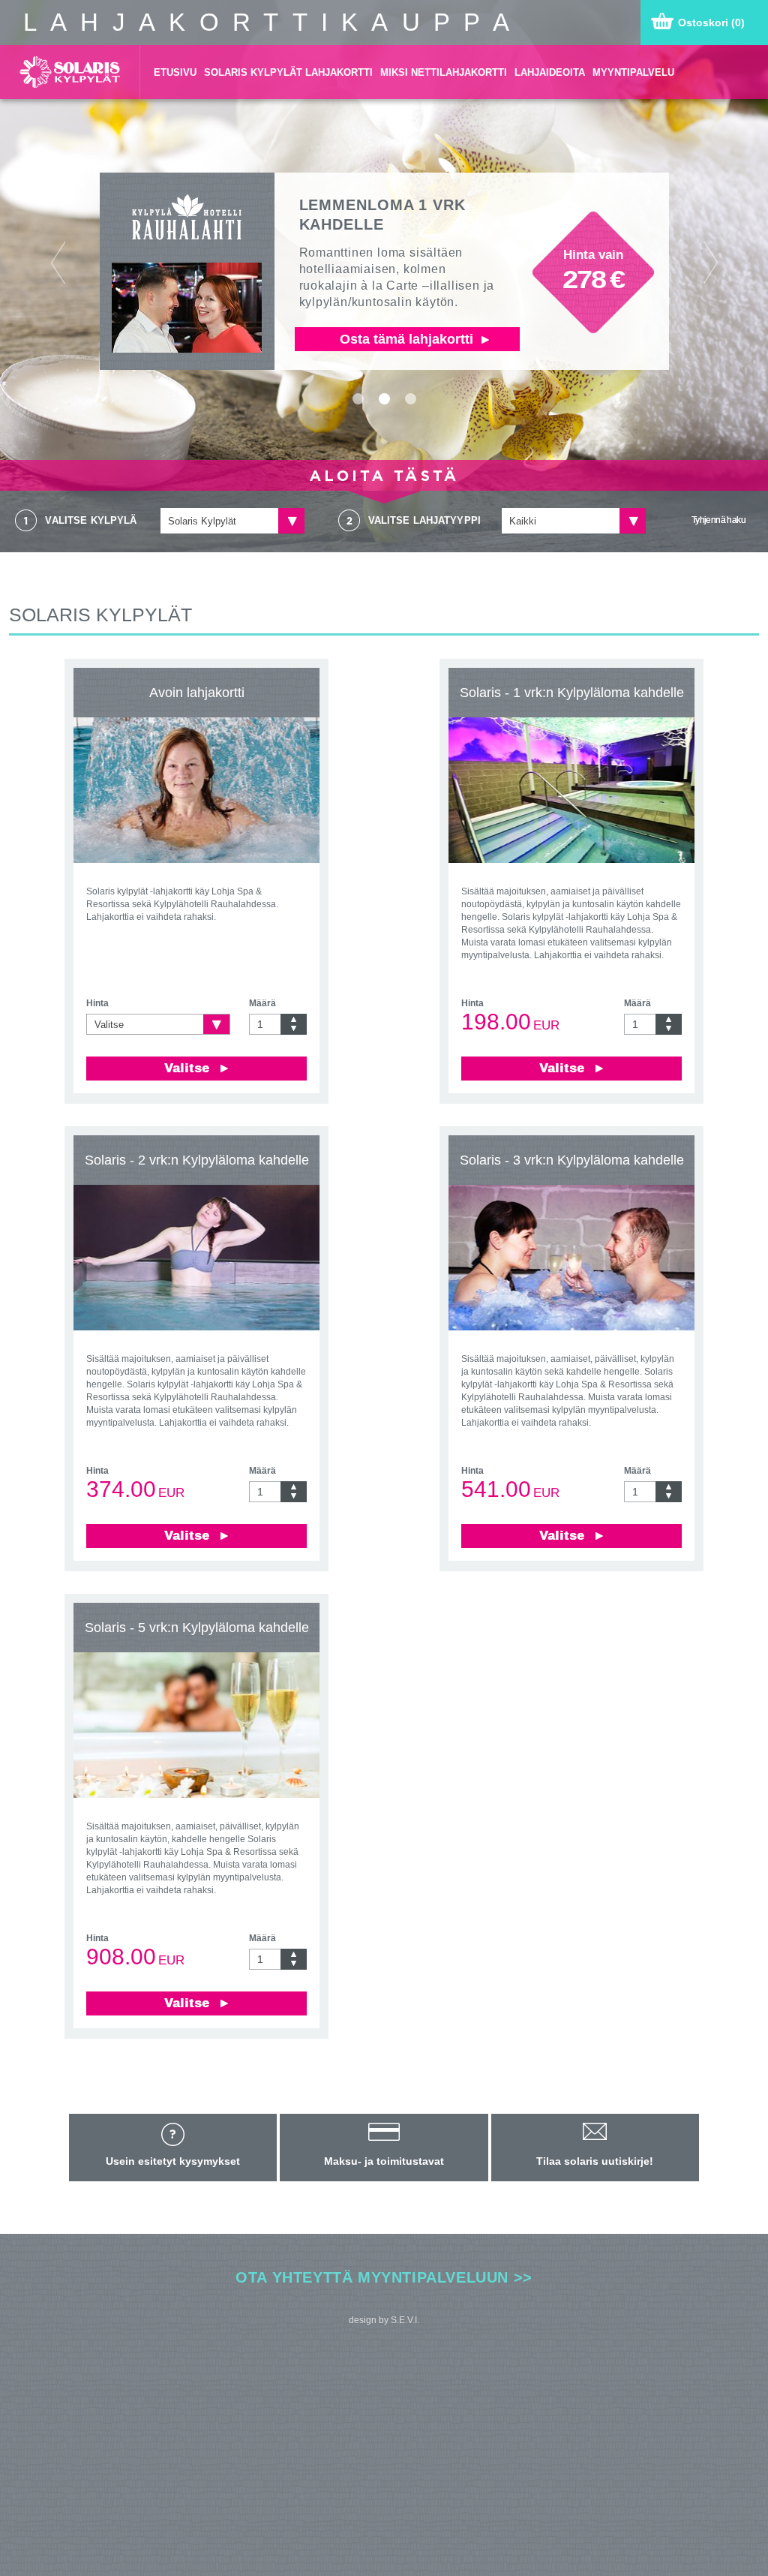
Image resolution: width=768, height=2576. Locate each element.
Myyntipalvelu (633, 72)
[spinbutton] (265, 1024)
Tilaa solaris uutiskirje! (595, 2161)
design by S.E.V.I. (384, 2320)
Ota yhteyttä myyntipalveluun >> (384, 2277)
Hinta (97, 1003)
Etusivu (175, 72)
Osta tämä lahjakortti (408, 339)
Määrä (262, 1003)
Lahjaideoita (550, 72)
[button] (58, 276)
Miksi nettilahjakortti (444, 72)
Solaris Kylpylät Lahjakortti (288, 72)
